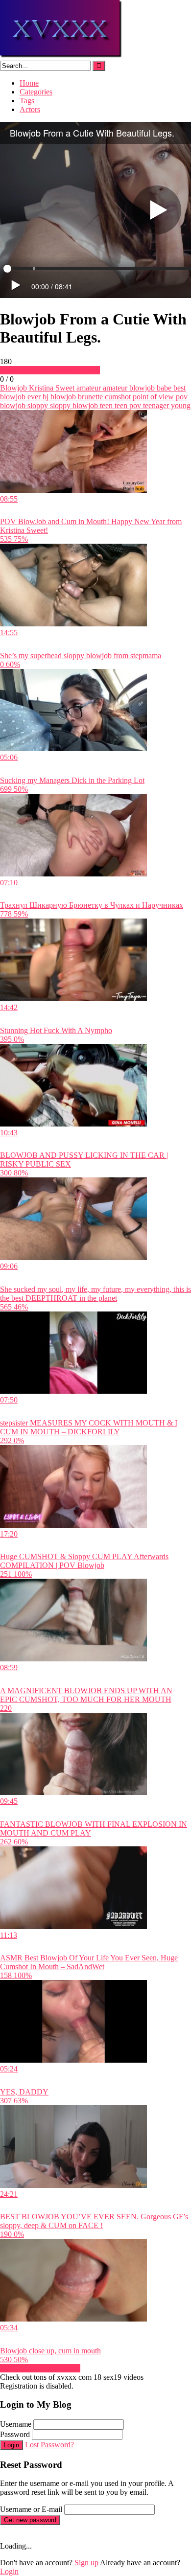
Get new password (30, 2520)
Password (15, 2434)
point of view (152, 397)
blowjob (62, 397)
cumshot (117, 397)
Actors (30, 109)
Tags (27, 101)
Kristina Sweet (51, 388)
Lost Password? (49, 2445)
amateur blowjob (128, 388)
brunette (89, 397)
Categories (36, 92)
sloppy (37, 405)
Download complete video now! (50, 370)
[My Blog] (61, 56)
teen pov (127, 405)
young (180, 405)
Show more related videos (40, 2368)
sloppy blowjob (73, 405)
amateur (88, 388)
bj (45, 397)
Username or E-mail (31, 2509)
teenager (155, 405)
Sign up (86, 2563)
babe (163, 388)
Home (29, 83)
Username (16, 2424)
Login (12, 2445)
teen (105, 405)
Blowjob (13, 388)
